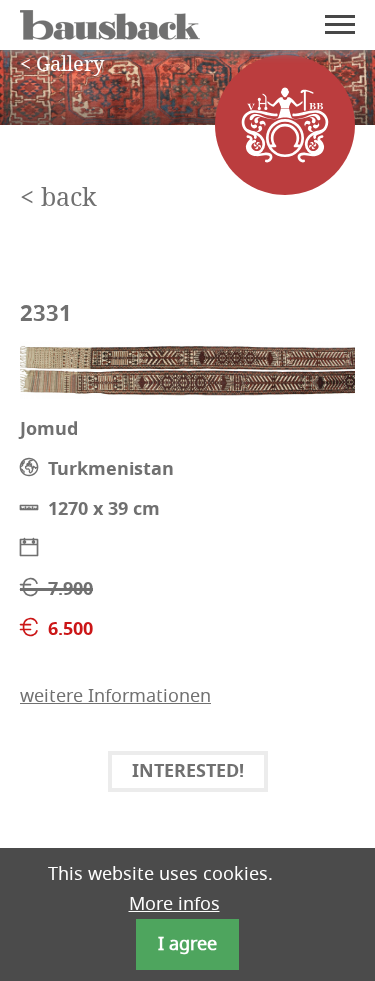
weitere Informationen (115, 696)
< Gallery (62, 65)
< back (58, 198)
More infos (174, 904)
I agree (187, 944)
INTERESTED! (188, 772)
